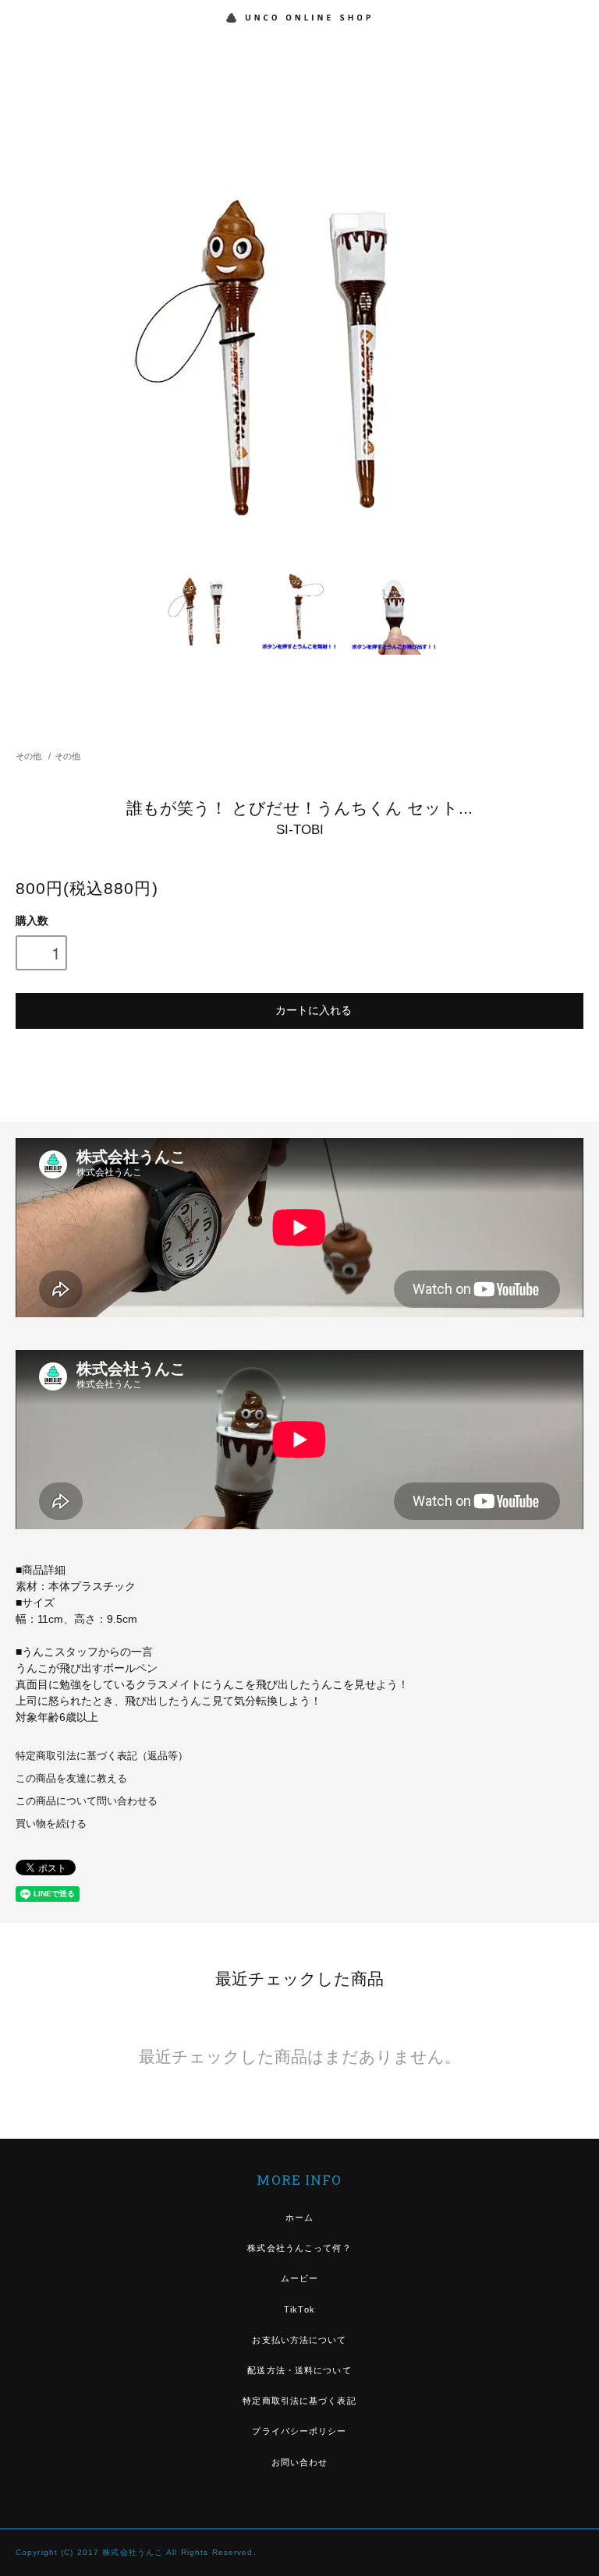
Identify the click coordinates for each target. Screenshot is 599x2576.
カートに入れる (314, 1009)
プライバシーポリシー (299, 2431)
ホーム (299, 2217)
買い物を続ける (51, 1824)
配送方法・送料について (299, 2370)
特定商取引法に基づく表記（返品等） (102, 1756)
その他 (28, 756)
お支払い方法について (299, 2340)
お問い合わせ (300, 2462)
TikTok (299, 2309)
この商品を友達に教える (71, 1779)
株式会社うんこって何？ (299, 2248)
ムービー (299, 2278)
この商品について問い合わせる (87, 1801)
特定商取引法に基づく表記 (299, 2401)
